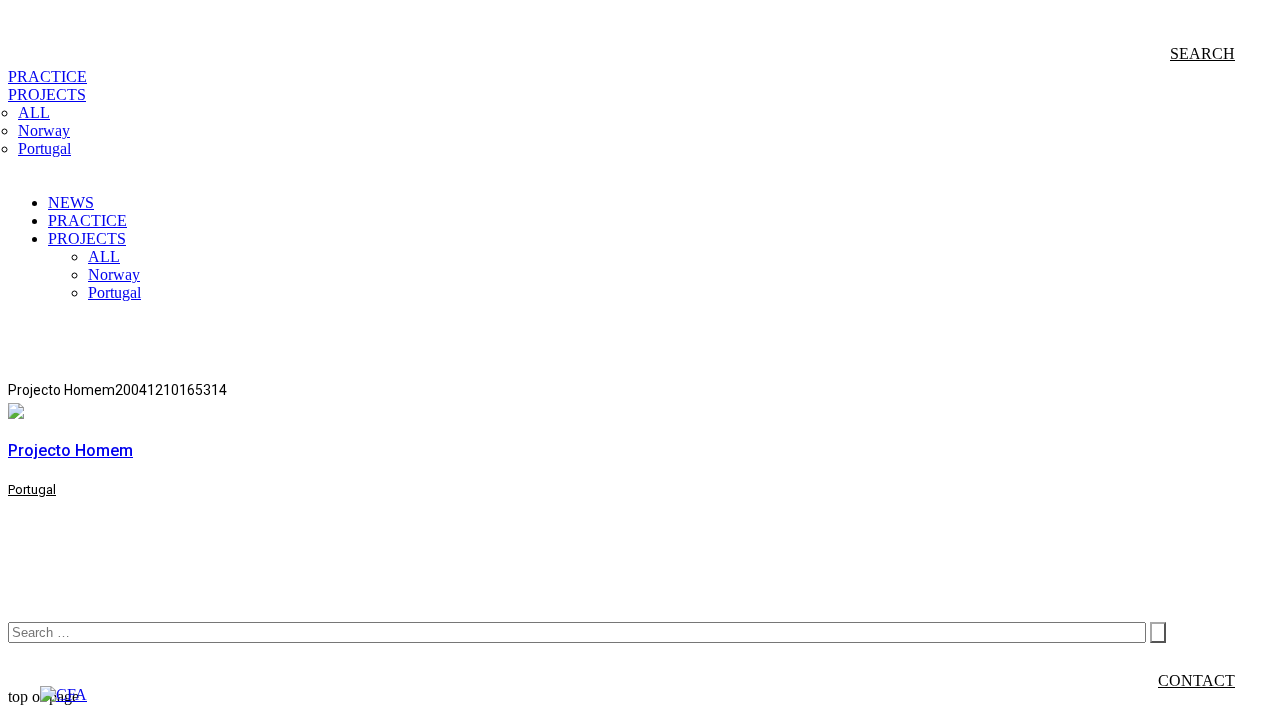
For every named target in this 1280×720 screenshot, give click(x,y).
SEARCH (1202, 53)
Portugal (32, 489)
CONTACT (1196, 680)
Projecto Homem (70, 450)
